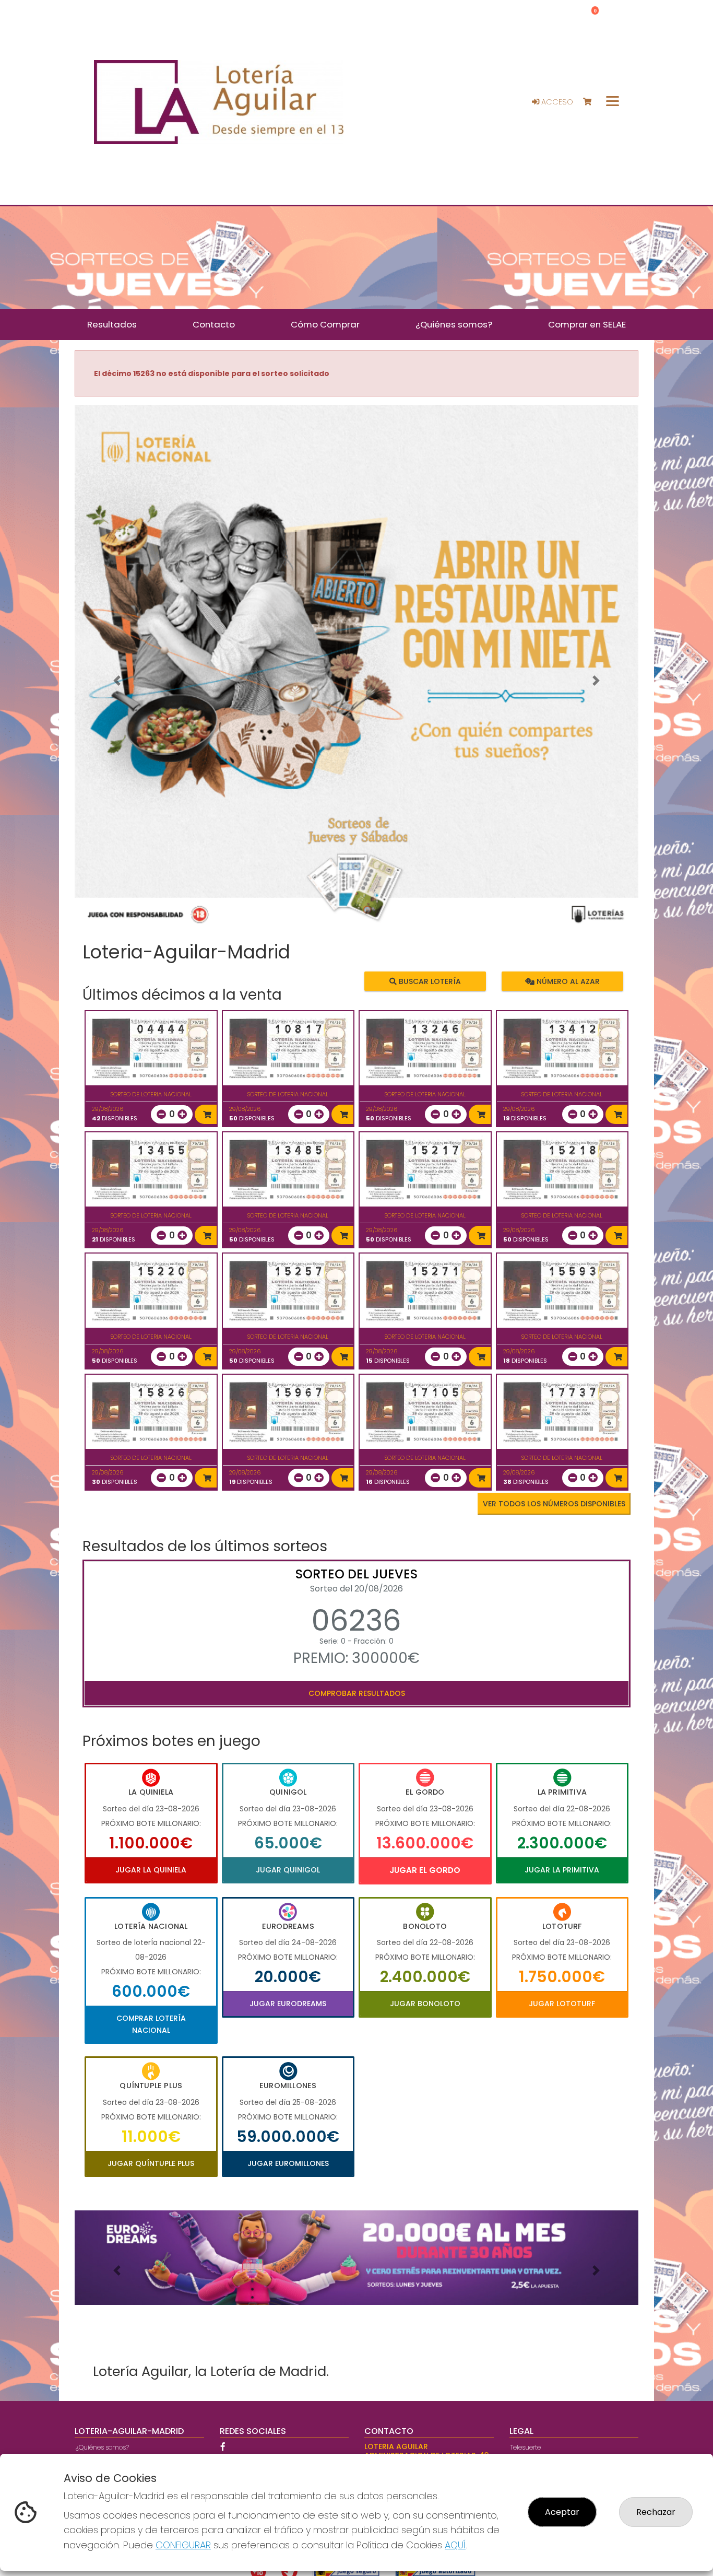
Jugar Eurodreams (288, 2004)
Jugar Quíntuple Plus (151, 2163)
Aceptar (562, 2512)
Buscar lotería (429, 981)
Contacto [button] (214, 324)
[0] (592, 102)
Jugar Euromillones (288, 2163)
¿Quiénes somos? (102, 2447)
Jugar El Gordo (425, 1870)
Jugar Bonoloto (425, 2004)
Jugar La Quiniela (151, 1870)
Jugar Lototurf (562, 2004)
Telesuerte (526, 2447)
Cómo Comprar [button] (325, 324)
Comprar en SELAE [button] (587, 324)
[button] (117, 681)
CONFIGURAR (183, 2545)
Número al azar (567, 981)
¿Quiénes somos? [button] (454, 324)
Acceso (556, 102)
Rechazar (656, 2512)
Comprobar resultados (357, 1693)
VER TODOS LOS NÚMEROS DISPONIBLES (554, 1504)
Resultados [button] (112, 324)
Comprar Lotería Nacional (151, 2024)
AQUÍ (455, 2545)
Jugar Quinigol (288, 1870)
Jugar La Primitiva (562, 1870)
